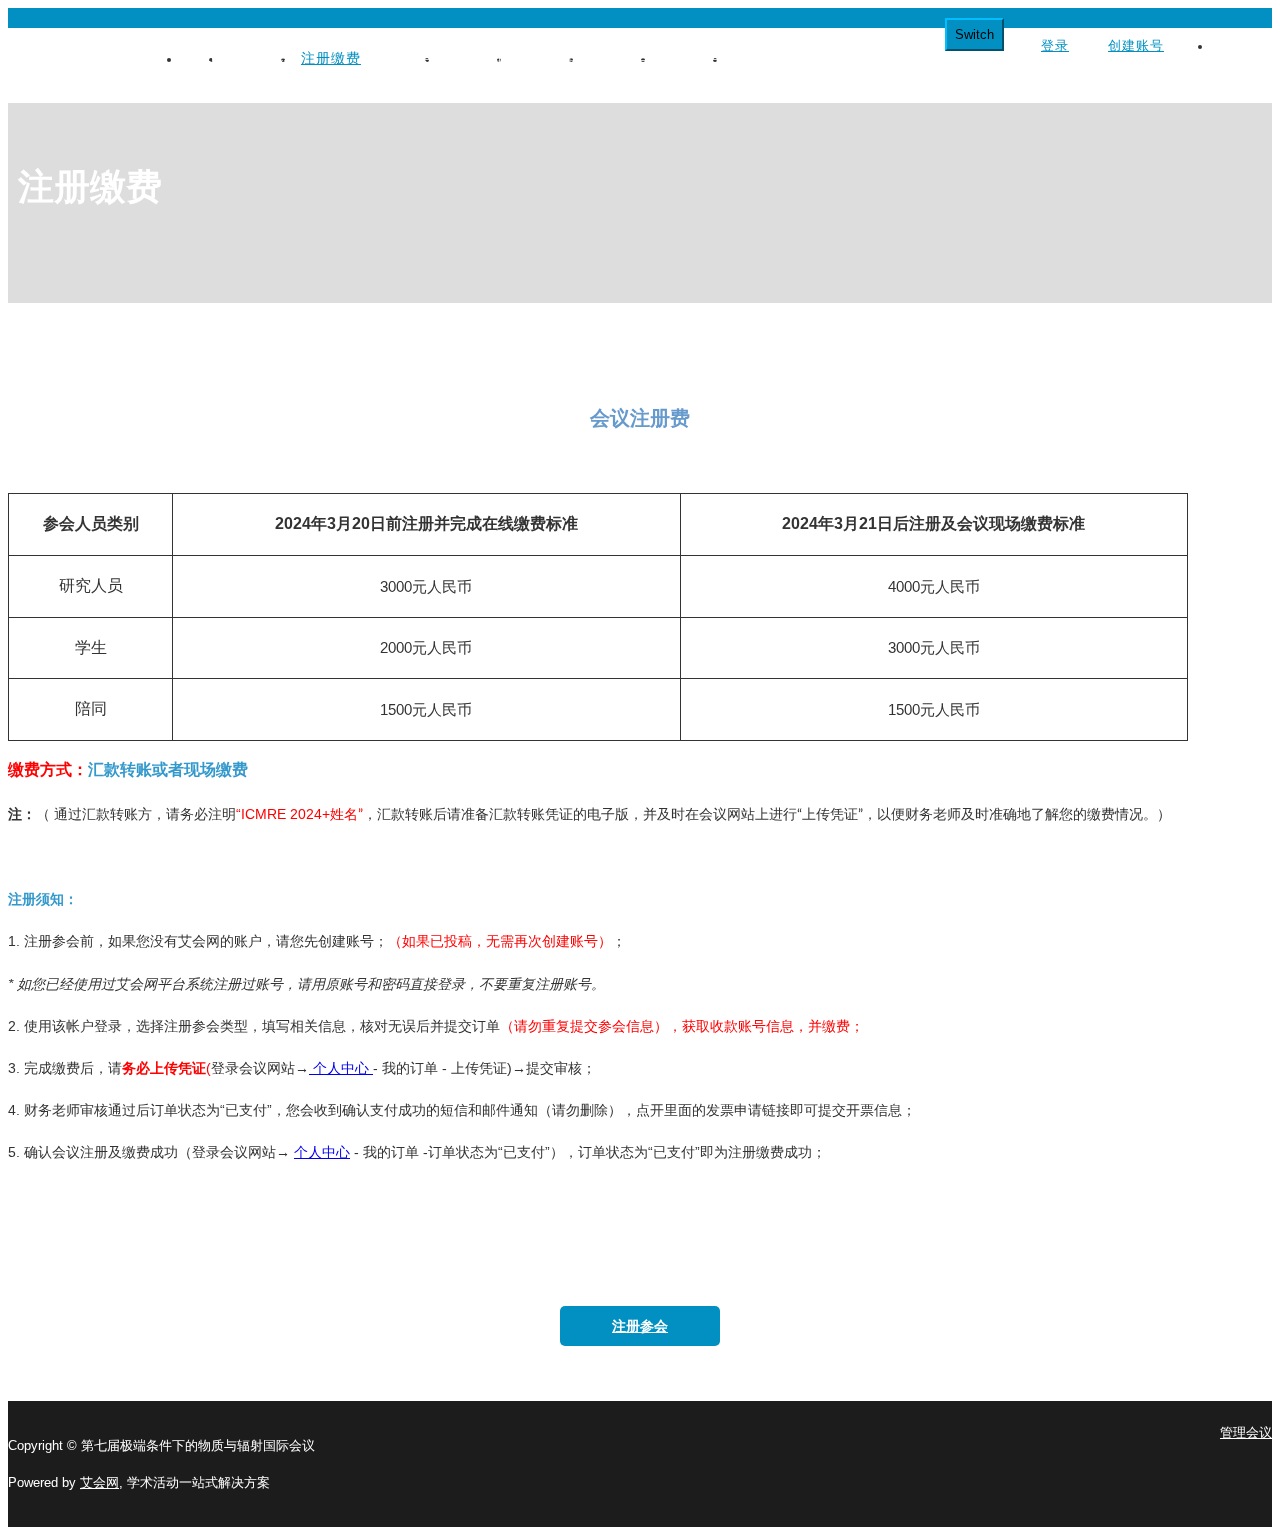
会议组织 (259, 58)
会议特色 (691, 58)
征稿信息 (403, 58)
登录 (1055, 45)
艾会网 (99, 1482)
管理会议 (1246, 1432)
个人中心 (341, 1068)
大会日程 (475, 58)
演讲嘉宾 (547, 58)
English (1236, 46)
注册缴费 (331, 58)
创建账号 (1136, 45)
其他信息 (763, 58)
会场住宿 (619, 58)
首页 (202, 58)
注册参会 (640, 1326)
